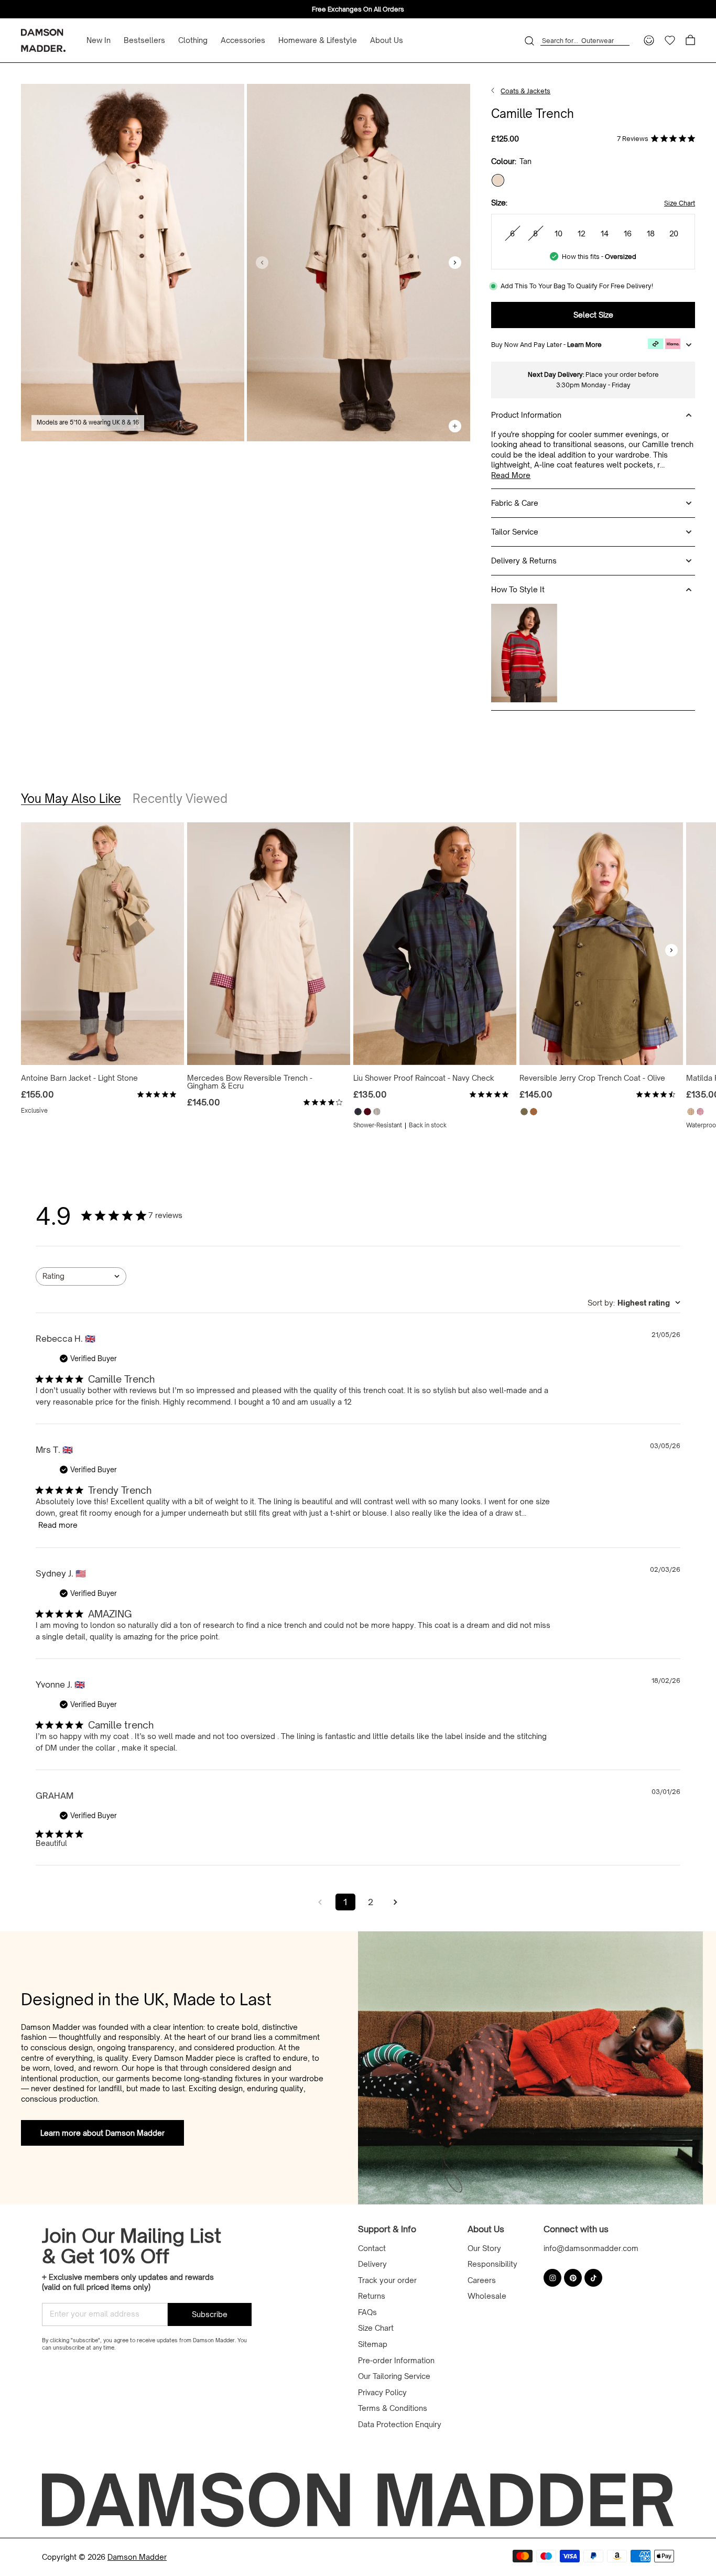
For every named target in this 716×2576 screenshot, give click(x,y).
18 (651, 233)
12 (582, 233)
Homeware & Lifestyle (318, 40)
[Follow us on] (552, 2278)
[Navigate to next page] (396, 1902)
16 (628, 233)
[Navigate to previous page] (320, 1902)
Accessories (243, 40)
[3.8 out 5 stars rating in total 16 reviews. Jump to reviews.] (323, 1102)
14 (605, 233)
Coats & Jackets (525, 91)
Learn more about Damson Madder (102, 2133)
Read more (511, 475)
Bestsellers (144, 40)
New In (99, 40)
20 (674, 233)
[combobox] (81, 1276)
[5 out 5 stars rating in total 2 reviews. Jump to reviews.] (157, 1094)
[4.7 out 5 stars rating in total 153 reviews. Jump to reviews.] (656, 1094)
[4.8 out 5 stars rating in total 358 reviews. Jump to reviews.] (489, 1094)
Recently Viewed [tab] (180, 798)
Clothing (193, 40)
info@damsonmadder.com (591, 2248)
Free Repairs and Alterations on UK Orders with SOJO (358, 9)
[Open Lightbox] (133, 263)
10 (558, 233)
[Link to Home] (493, 91)
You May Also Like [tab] (71, 798)
